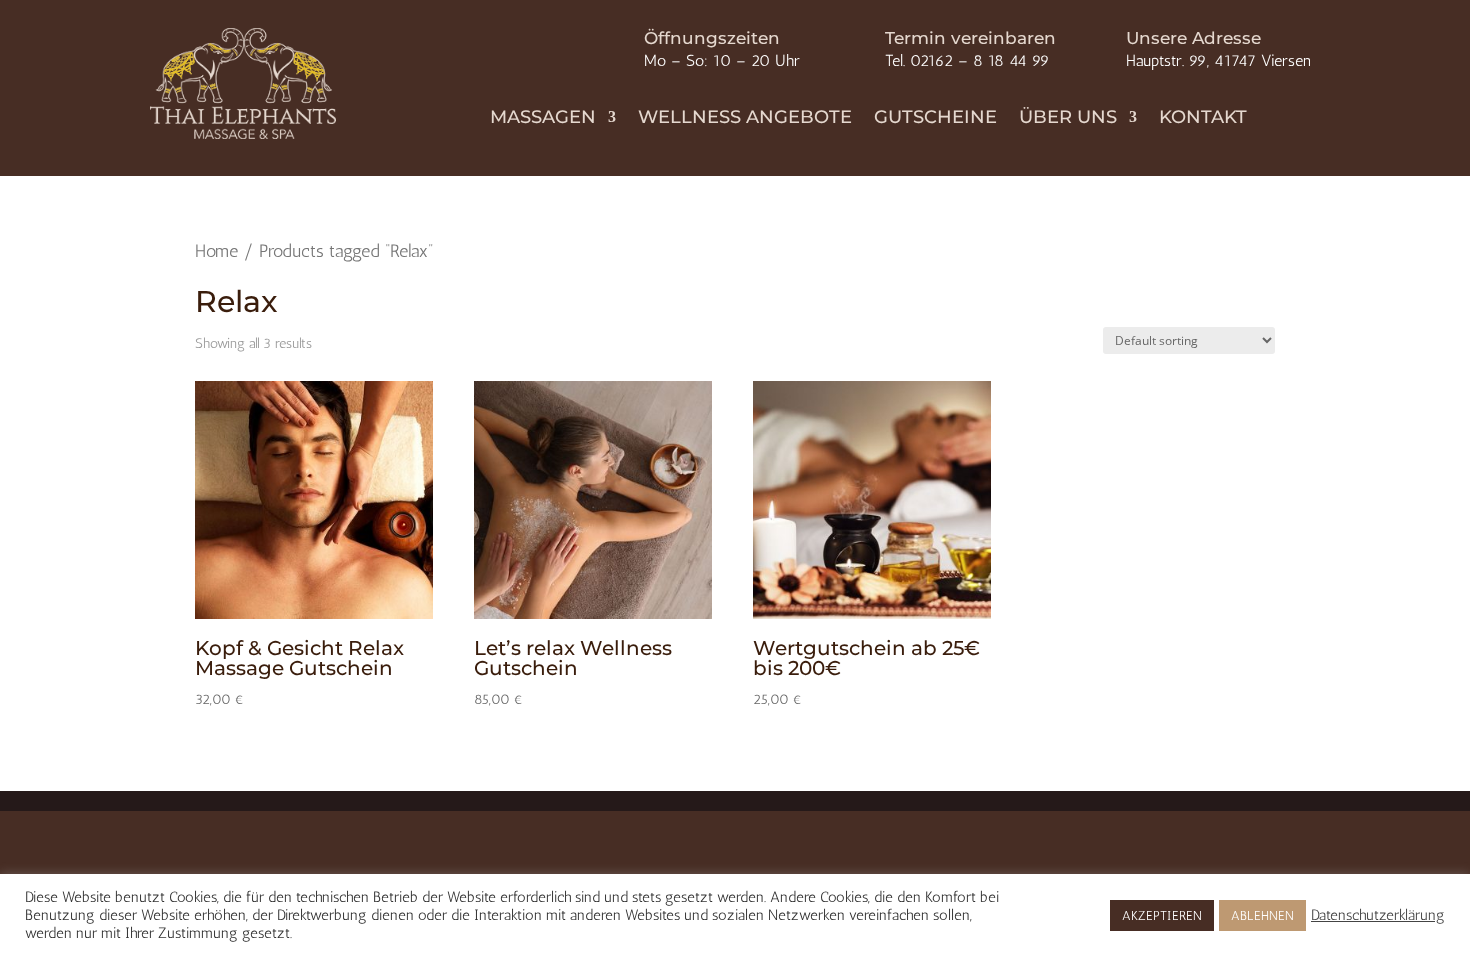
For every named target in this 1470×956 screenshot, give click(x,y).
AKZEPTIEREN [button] (1162, 915)
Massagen (543, 119)
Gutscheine (935, 119)
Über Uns (1068, 119)
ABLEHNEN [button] (1262, 915)
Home (216, 251)
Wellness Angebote (745, 119)
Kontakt (1203, 119)
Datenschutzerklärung (1378, 915)
